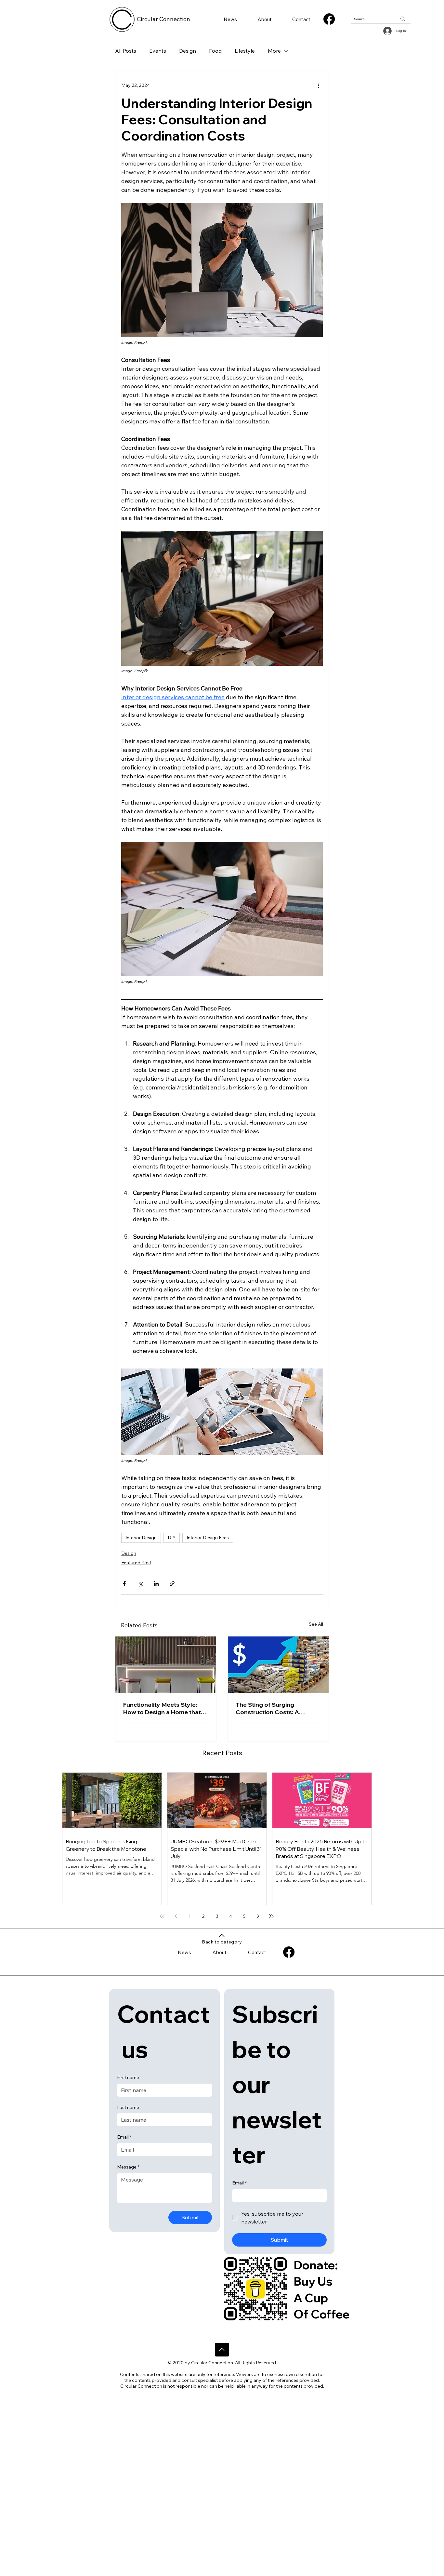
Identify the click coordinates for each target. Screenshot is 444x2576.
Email (124, 2137)
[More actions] (319, 85)
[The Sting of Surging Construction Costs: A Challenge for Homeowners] (278, 1665)
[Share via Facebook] (124, 1584)
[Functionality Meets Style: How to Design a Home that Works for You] (166, 1665)
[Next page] (258, 1916)
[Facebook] (329, 19)
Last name (128, 2107)
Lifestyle (245, 51)
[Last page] (271, 1916)
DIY (172, 1538)
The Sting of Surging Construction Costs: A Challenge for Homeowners (275, 1708)
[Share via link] (172, 1584)
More (274, 51)
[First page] (162, 1916)
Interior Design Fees (208, 1538)
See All (316, 1624)
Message (128, 2167)
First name (128, 2077)
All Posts (126, 51)
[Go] (222, 2350)
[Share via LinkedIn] (156, 1584)
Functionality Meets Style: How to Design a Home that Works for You (162, 1708)
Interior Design (141, 1538)
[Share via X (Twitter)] (140, 1584)
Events (158, 51)
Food (215, 51)
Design (188, 51)
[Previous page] (176, 1916)
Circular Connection (163, 19)
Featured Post (136, 1563)
